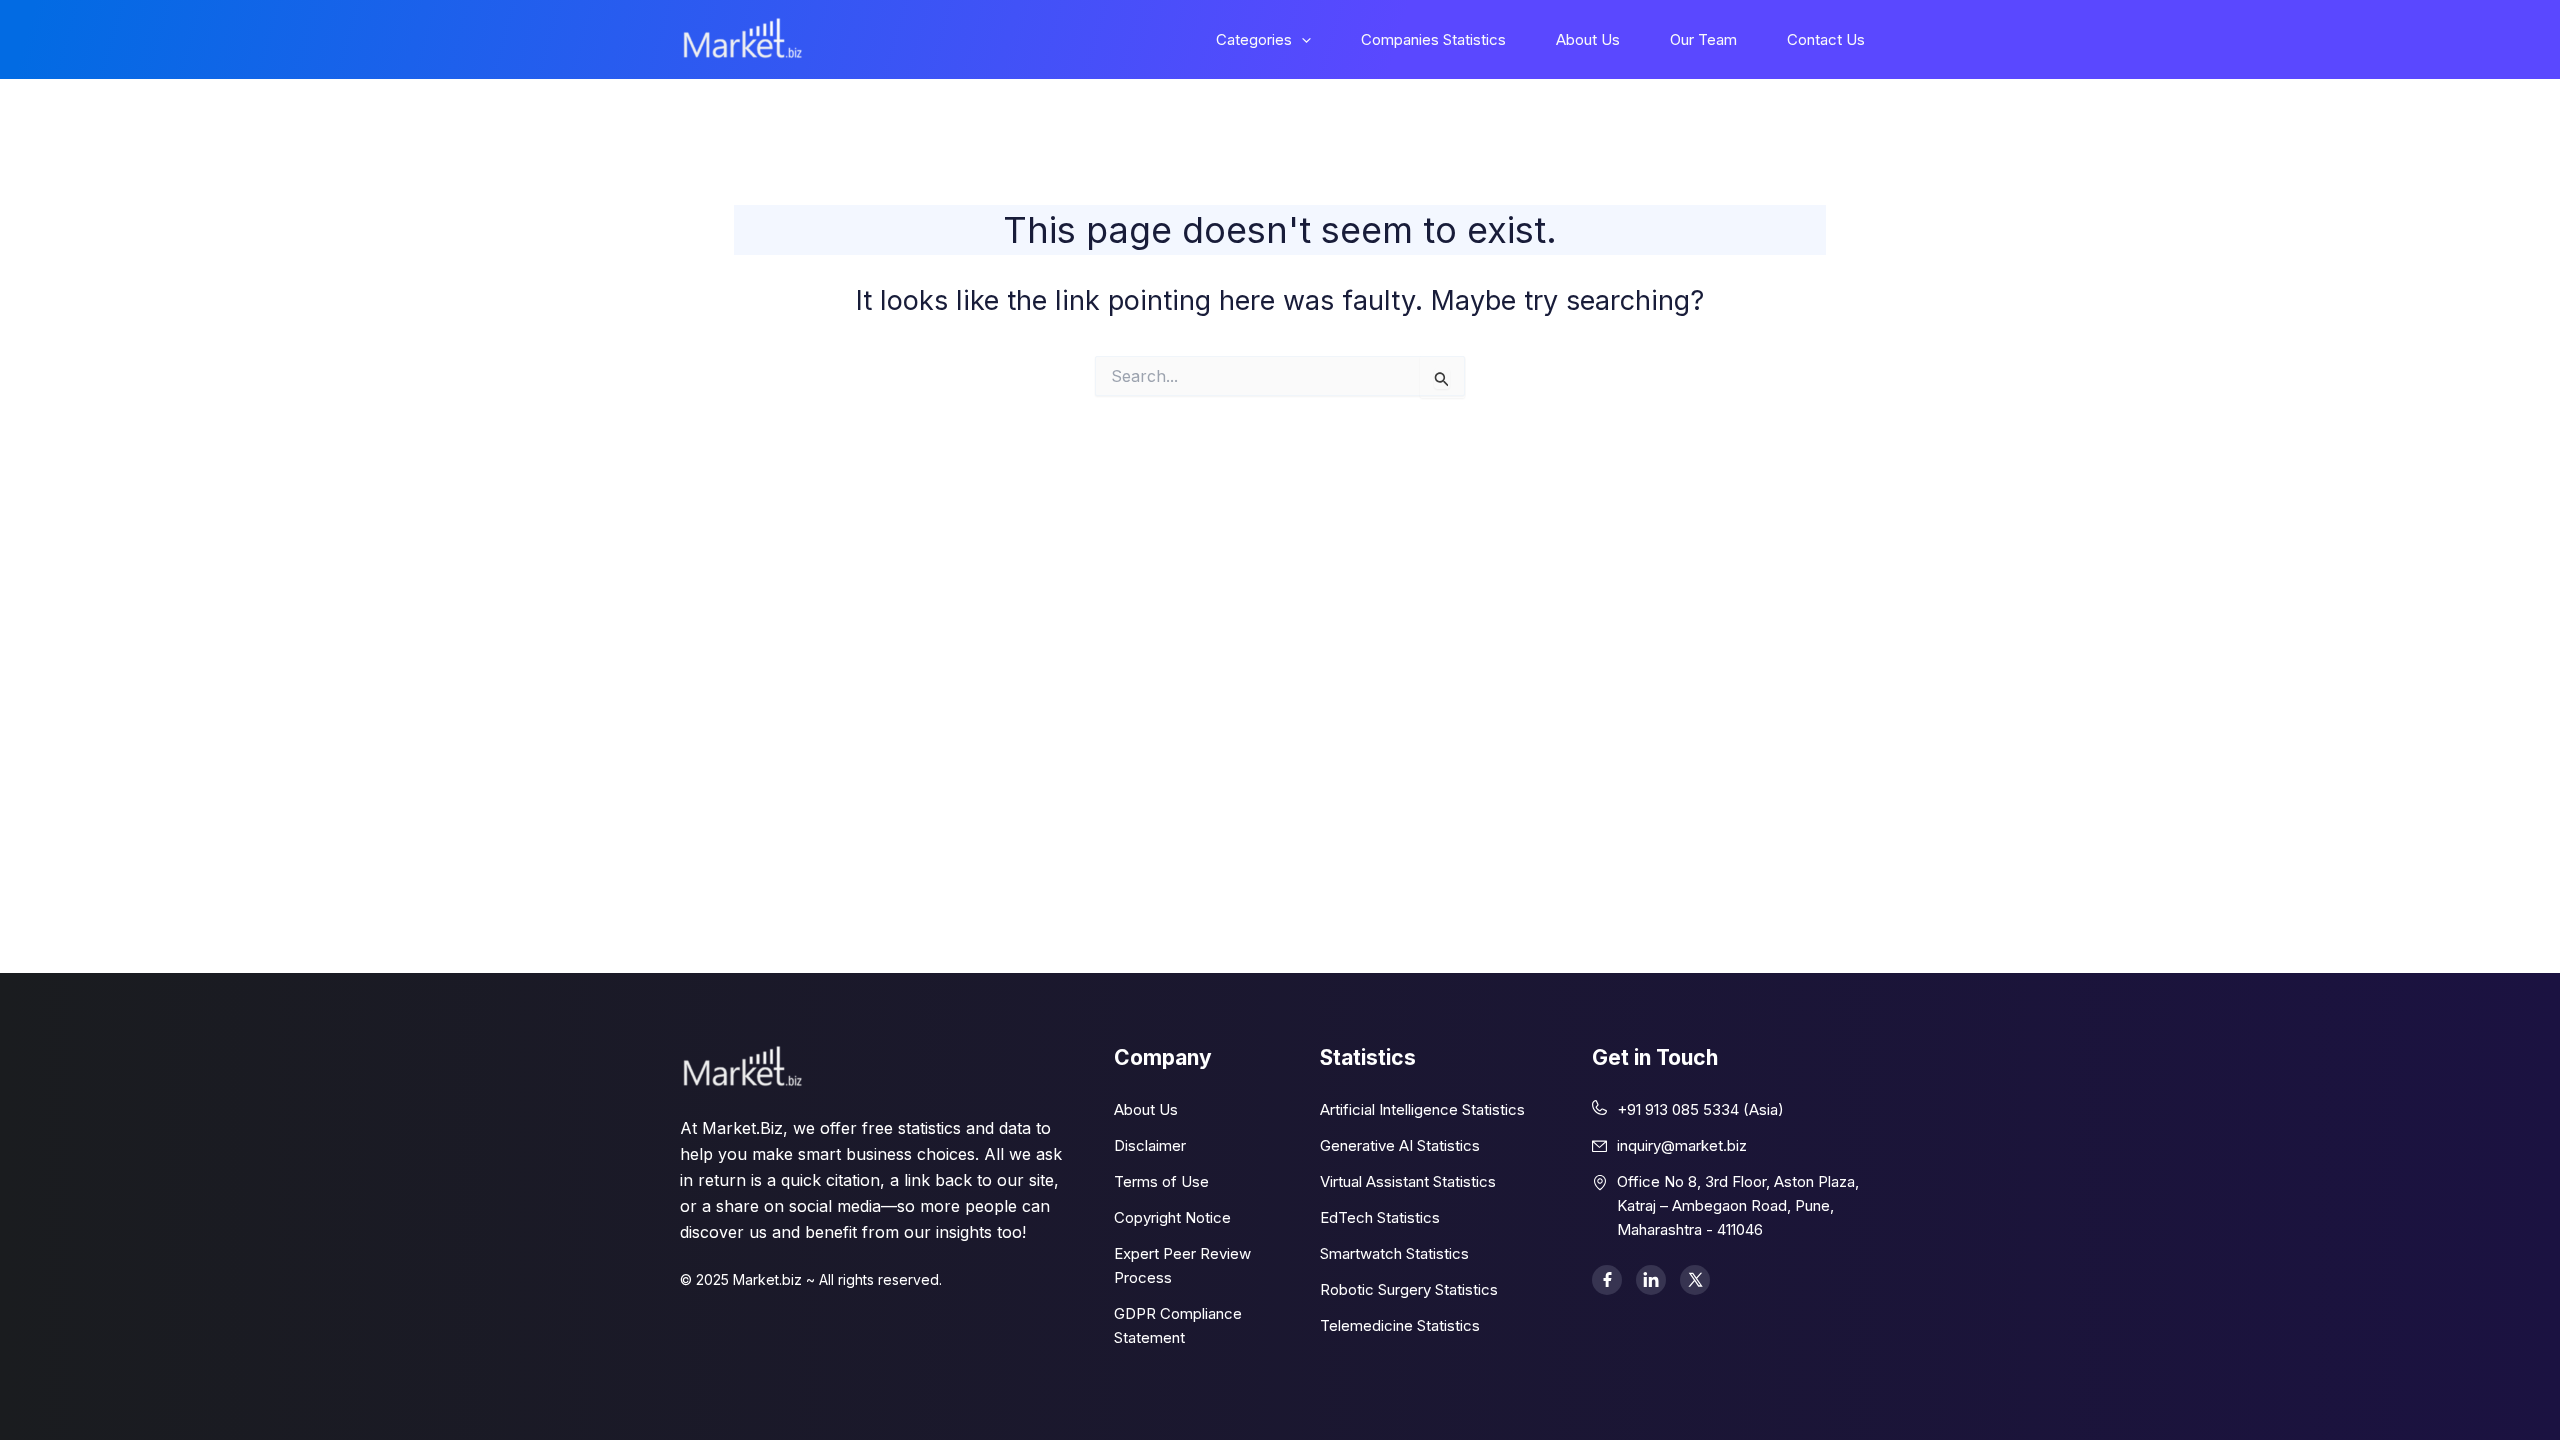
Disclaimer (1150, 1145)
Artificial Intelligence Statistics (1422, 1109)
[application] (1301, 40)
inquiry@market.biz (1682, 1145)
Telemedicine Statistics (1400, 1325)
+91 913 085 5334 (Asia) (1700, 1109)
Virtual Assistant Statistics (1408, 1181)
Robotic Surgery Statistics (1409, 1289)
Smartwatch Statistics (1394, 1253)
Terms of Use (1161, 1181)
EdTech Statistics (1380, 1217)
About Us (1146, 1109)
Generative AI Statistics (1400, 1145)
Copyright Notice (1172, 1217)
